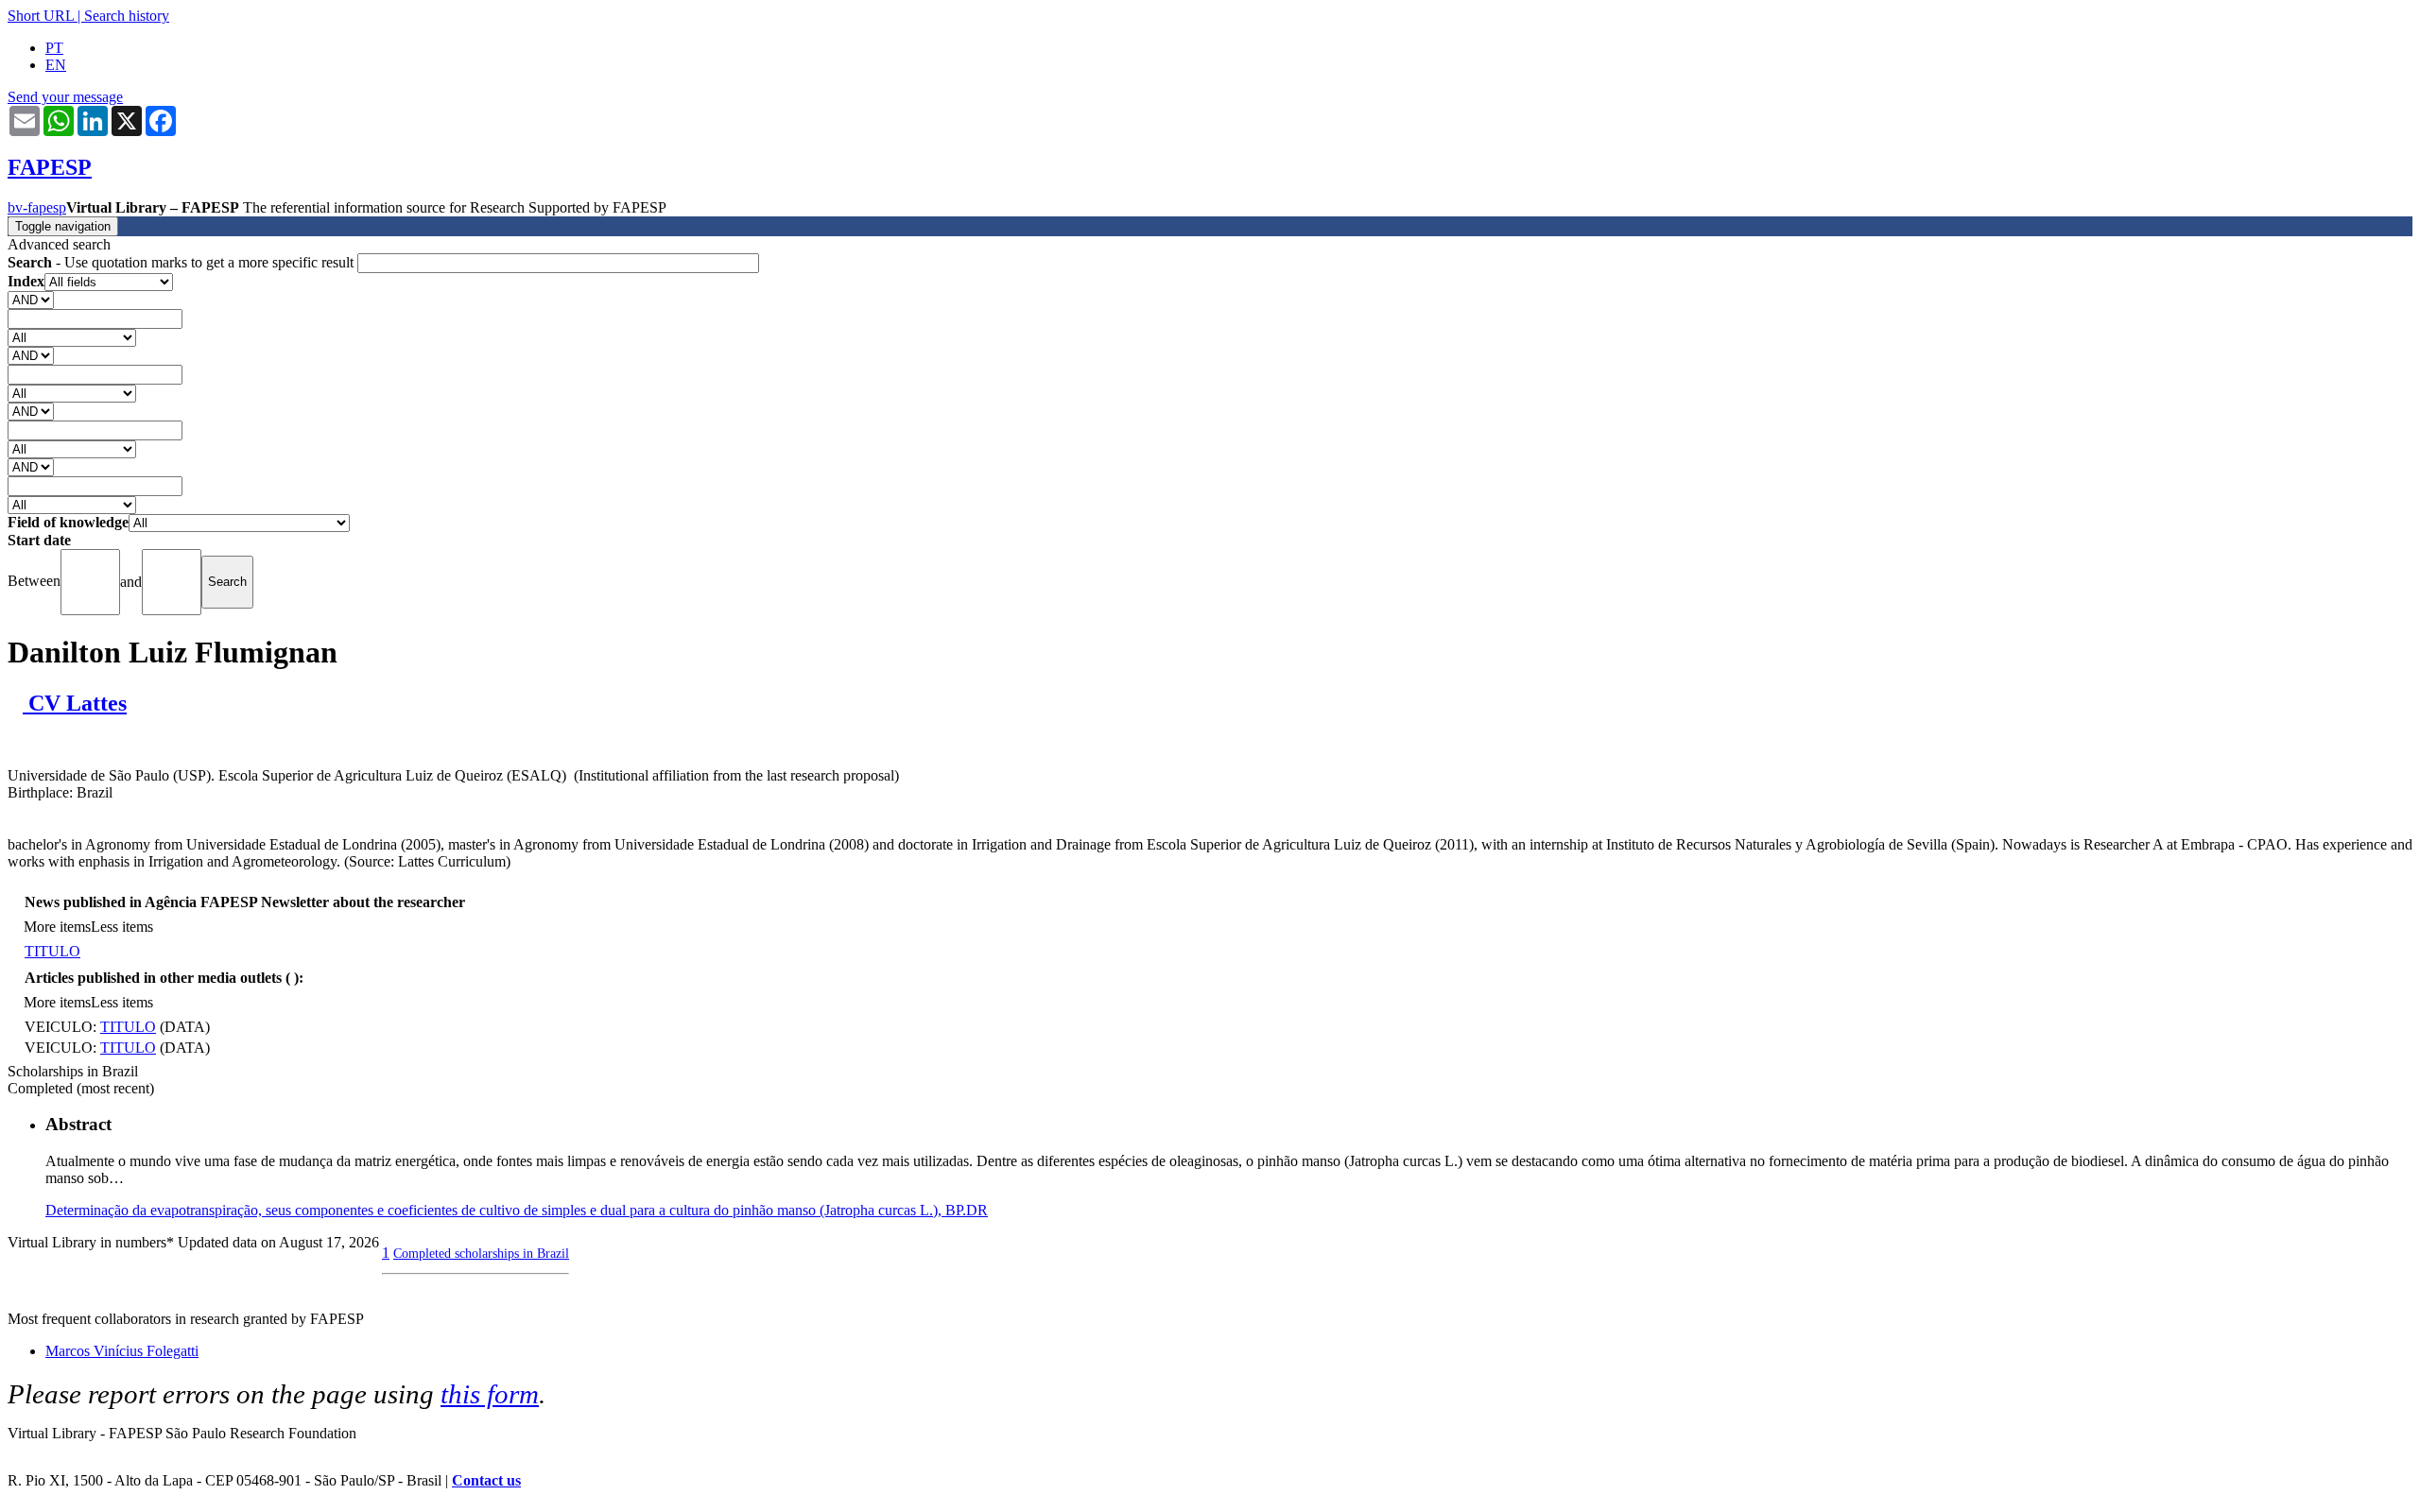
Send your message (65, 97)
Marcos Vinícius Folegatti (122, 1351)
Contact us (486, 1480)
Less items (122, 927)
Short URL (41, 16)
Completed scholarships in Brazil (481, 1253)
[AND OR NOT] (31, 299)
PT (54, 48)
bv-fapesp (37, 207)
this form (490, 1394)
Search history (127, 16)
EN (56, 65)
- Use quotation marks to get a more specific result (182, 262)
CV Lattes (75, 703)
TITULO (52, 951)
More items (57, 927)
